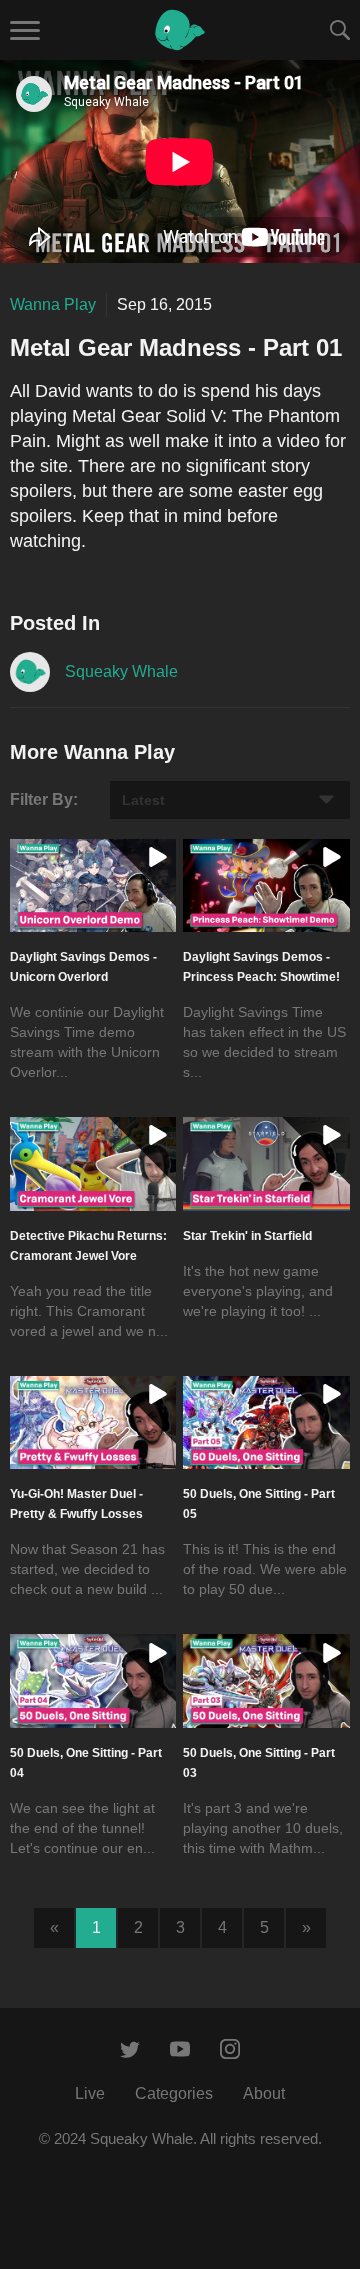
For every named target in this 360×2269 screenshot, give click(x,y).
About (264, 2093)
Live (90, 2093)
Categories (174, 2093)
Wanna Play (53, 304)
